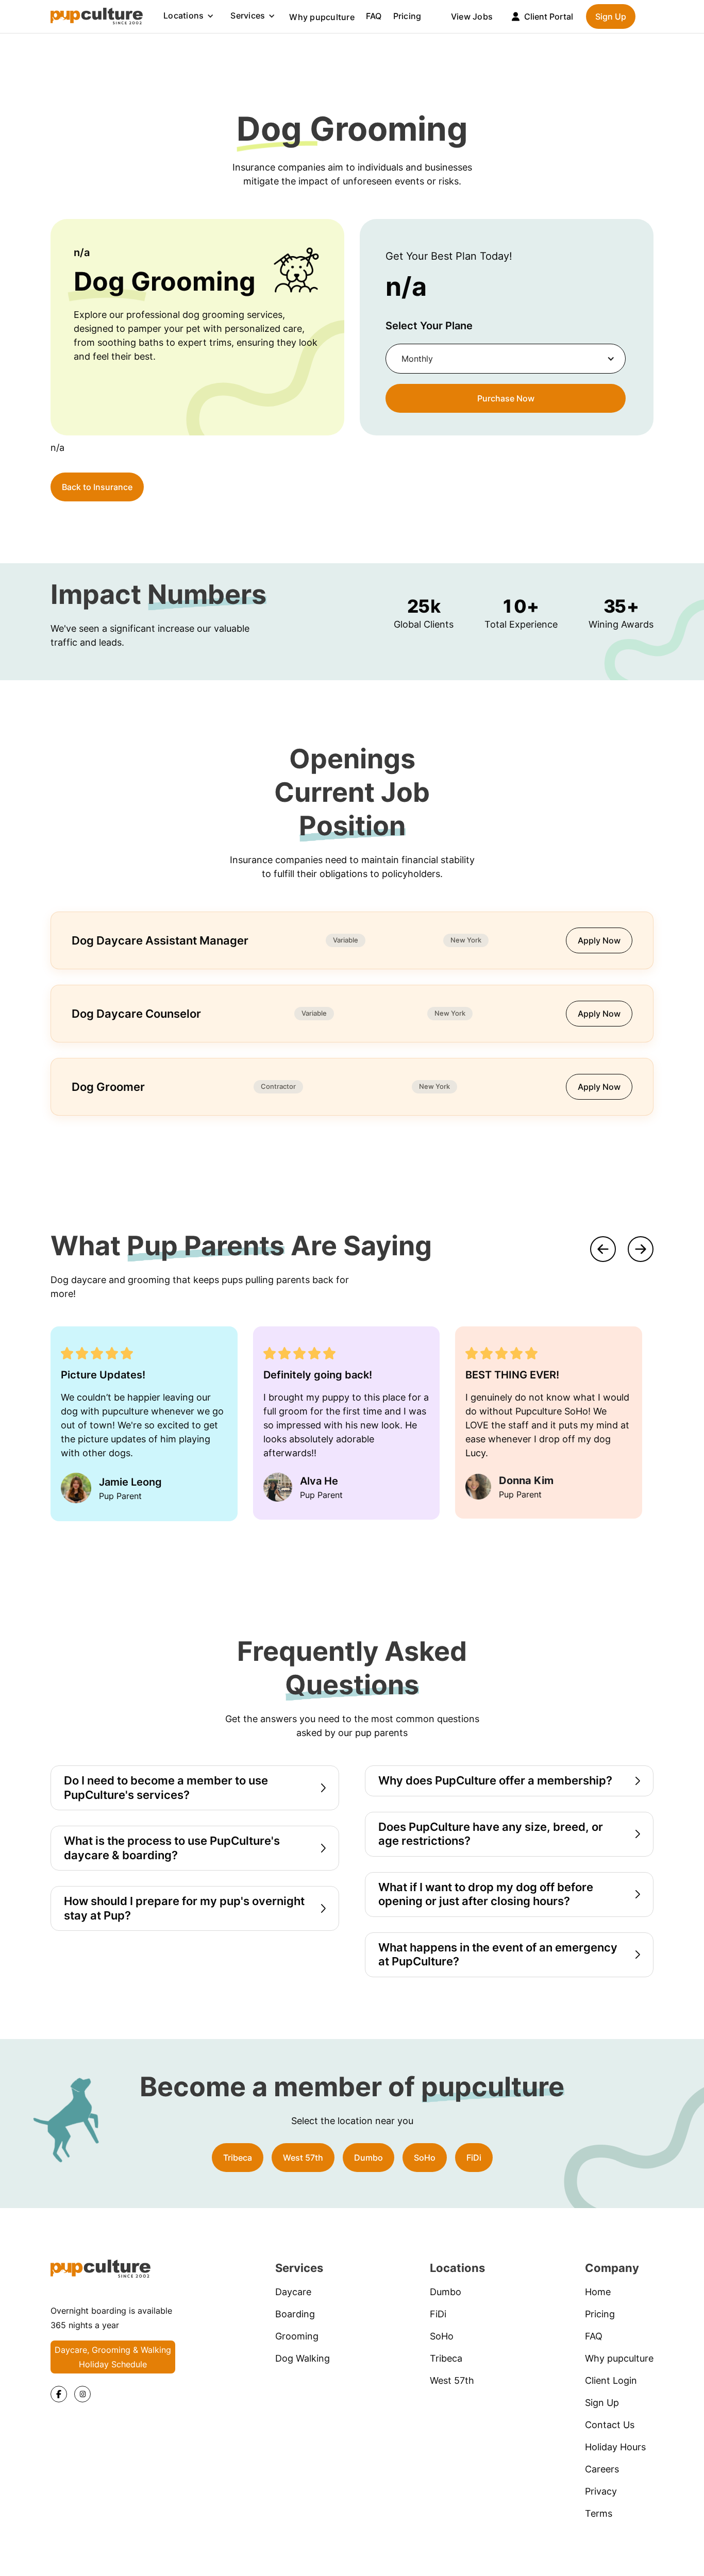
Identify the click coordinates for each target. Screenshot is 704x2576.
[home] (97, 16)
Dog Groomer (108, 1087)
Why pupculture (322, 17)
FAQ (374, 16)
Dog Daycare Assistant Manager (160, 940)
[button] (189, 16)
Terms (599, 2513)
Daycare (293, 2292)
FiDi (474, 2158)
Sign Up (611, 16)
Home (598, 2292)
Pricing (407, 16)
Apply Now (599, 940)
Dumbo (368, 2158)
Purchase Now (506, 398)
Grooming (297, 2336)
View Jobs (472, 16)
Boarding (295, 2314)
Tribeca (238, 2158)
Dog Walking (303, 2358)
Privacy (601, 2491)
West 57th (303, 2158)
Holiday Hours (615, 2447)
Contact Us (610, 2425)
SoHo (425, 2158)
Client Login (611, 2380)
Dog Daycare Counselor (136, 1014)
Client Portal (549, 16)
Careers (602, 2469)
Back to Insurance (97, 487)
